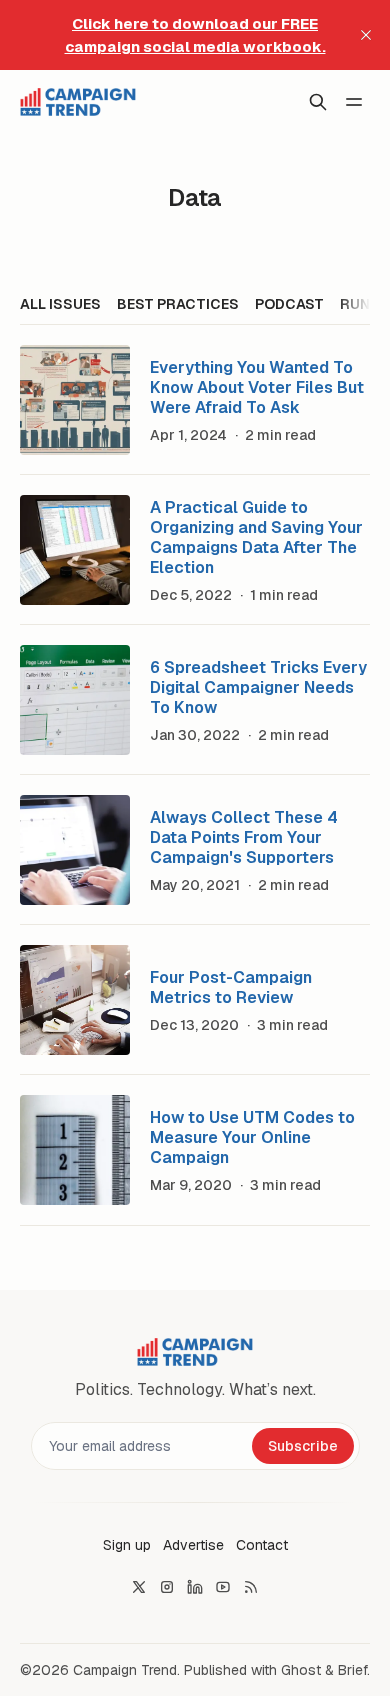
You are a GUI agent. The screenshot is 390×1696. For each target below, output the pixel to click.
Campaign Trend (125, 1670)
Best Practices (178, 304)
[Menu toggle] (354, 102)
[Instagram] (167, 1587)
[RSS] (251, 1587)
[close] (366, 35)
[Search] (318, 102)
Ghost (301, 1670)
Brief (352, 1670)
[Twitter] (139, 1587)
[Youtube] (223, 1587)
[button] (127, 1545)
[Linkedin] (195, 1587)
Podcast (289, 304)
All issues (60, 304)
